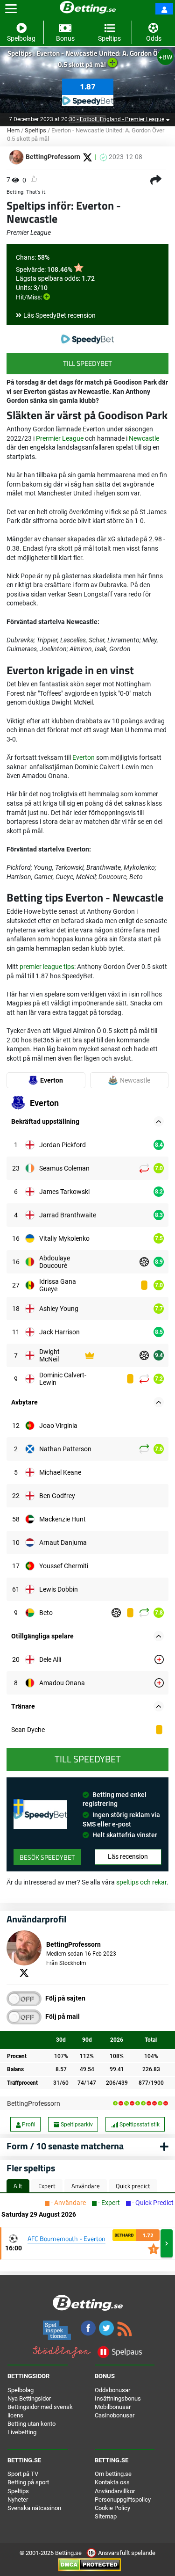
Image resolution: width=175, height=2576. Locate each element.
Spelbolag (21, 2390)
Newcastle (144, 438)
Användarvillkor (115, 2491)
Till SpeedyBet (87, 363)
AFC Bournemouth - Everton (66, 2238)
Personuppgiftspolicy (123, 2500)
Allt (18, 2186)
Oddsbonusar (112, 2390)
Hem (13, 130)
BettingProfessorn (34, 2103)
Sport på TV (23, 2474)
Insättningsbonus (118, 2398)
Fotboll (89, 119)
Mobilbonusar (113, 2407)
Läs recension (128, 1856)
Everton (84, 757)
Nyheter (18, 2500)
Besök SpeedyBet (47, 1857)
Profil (28, 2125)
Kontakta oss (112, 2482)
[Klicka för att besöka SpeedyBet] (88, 98)
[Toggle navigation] (11, 9)
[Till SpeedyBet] (87, 339)
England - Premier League (132, 119)
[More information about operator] (40, 1815)
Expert (47, 2186)
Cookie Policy (112, 2508)
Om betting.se (113, 2474)
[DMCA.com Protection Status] (89, 2565)
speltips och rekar (141, 1882)
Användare (86, 2186)
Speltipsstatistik (139, 2125)
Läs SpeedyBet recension (59, 315)
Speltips (35, 130)
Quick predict (133, 2186)
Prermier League (60, 438)
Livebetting (22, 2432)
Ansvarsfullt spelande (126, 2553)
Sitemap (106, 2516)
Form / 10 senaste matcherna (65, 2146)
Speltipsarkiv (76, 2125)
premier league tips (47, 967)
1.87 (88, 87)
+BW (165, 57)
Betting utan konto (31, 2424)
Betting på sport (28, 2482)
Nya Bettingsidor (29, 2398)
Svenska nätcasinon (34, 2508)
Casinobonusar (115, 2415)
